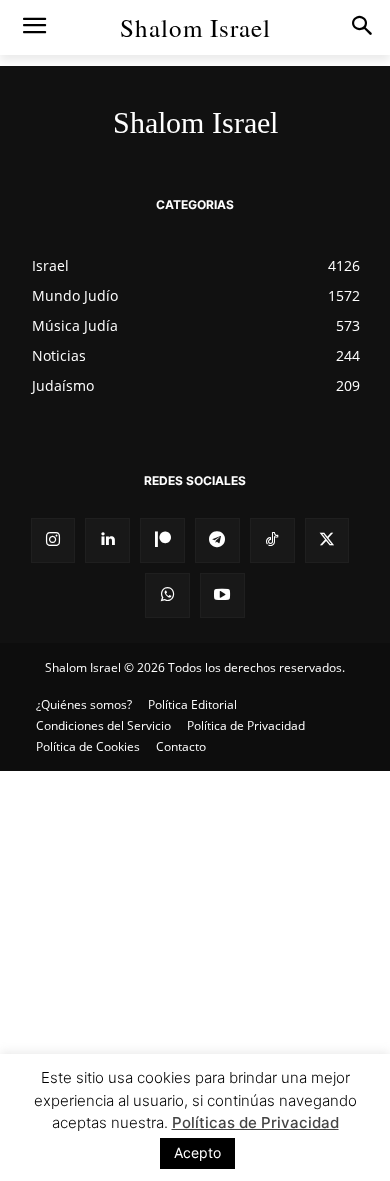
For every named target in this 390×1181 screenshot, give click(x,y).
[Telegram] (217, 540)
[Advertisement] (195, 976)
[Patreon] (162, 540)
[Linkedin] (107, 540)
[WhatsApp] (167, 595)
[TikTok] (272, 540)
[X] (327, 540)
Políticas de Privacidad (255, 1122)
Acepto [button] (197, 1152)
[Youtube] (222, 595)
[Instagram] (53, 540)
